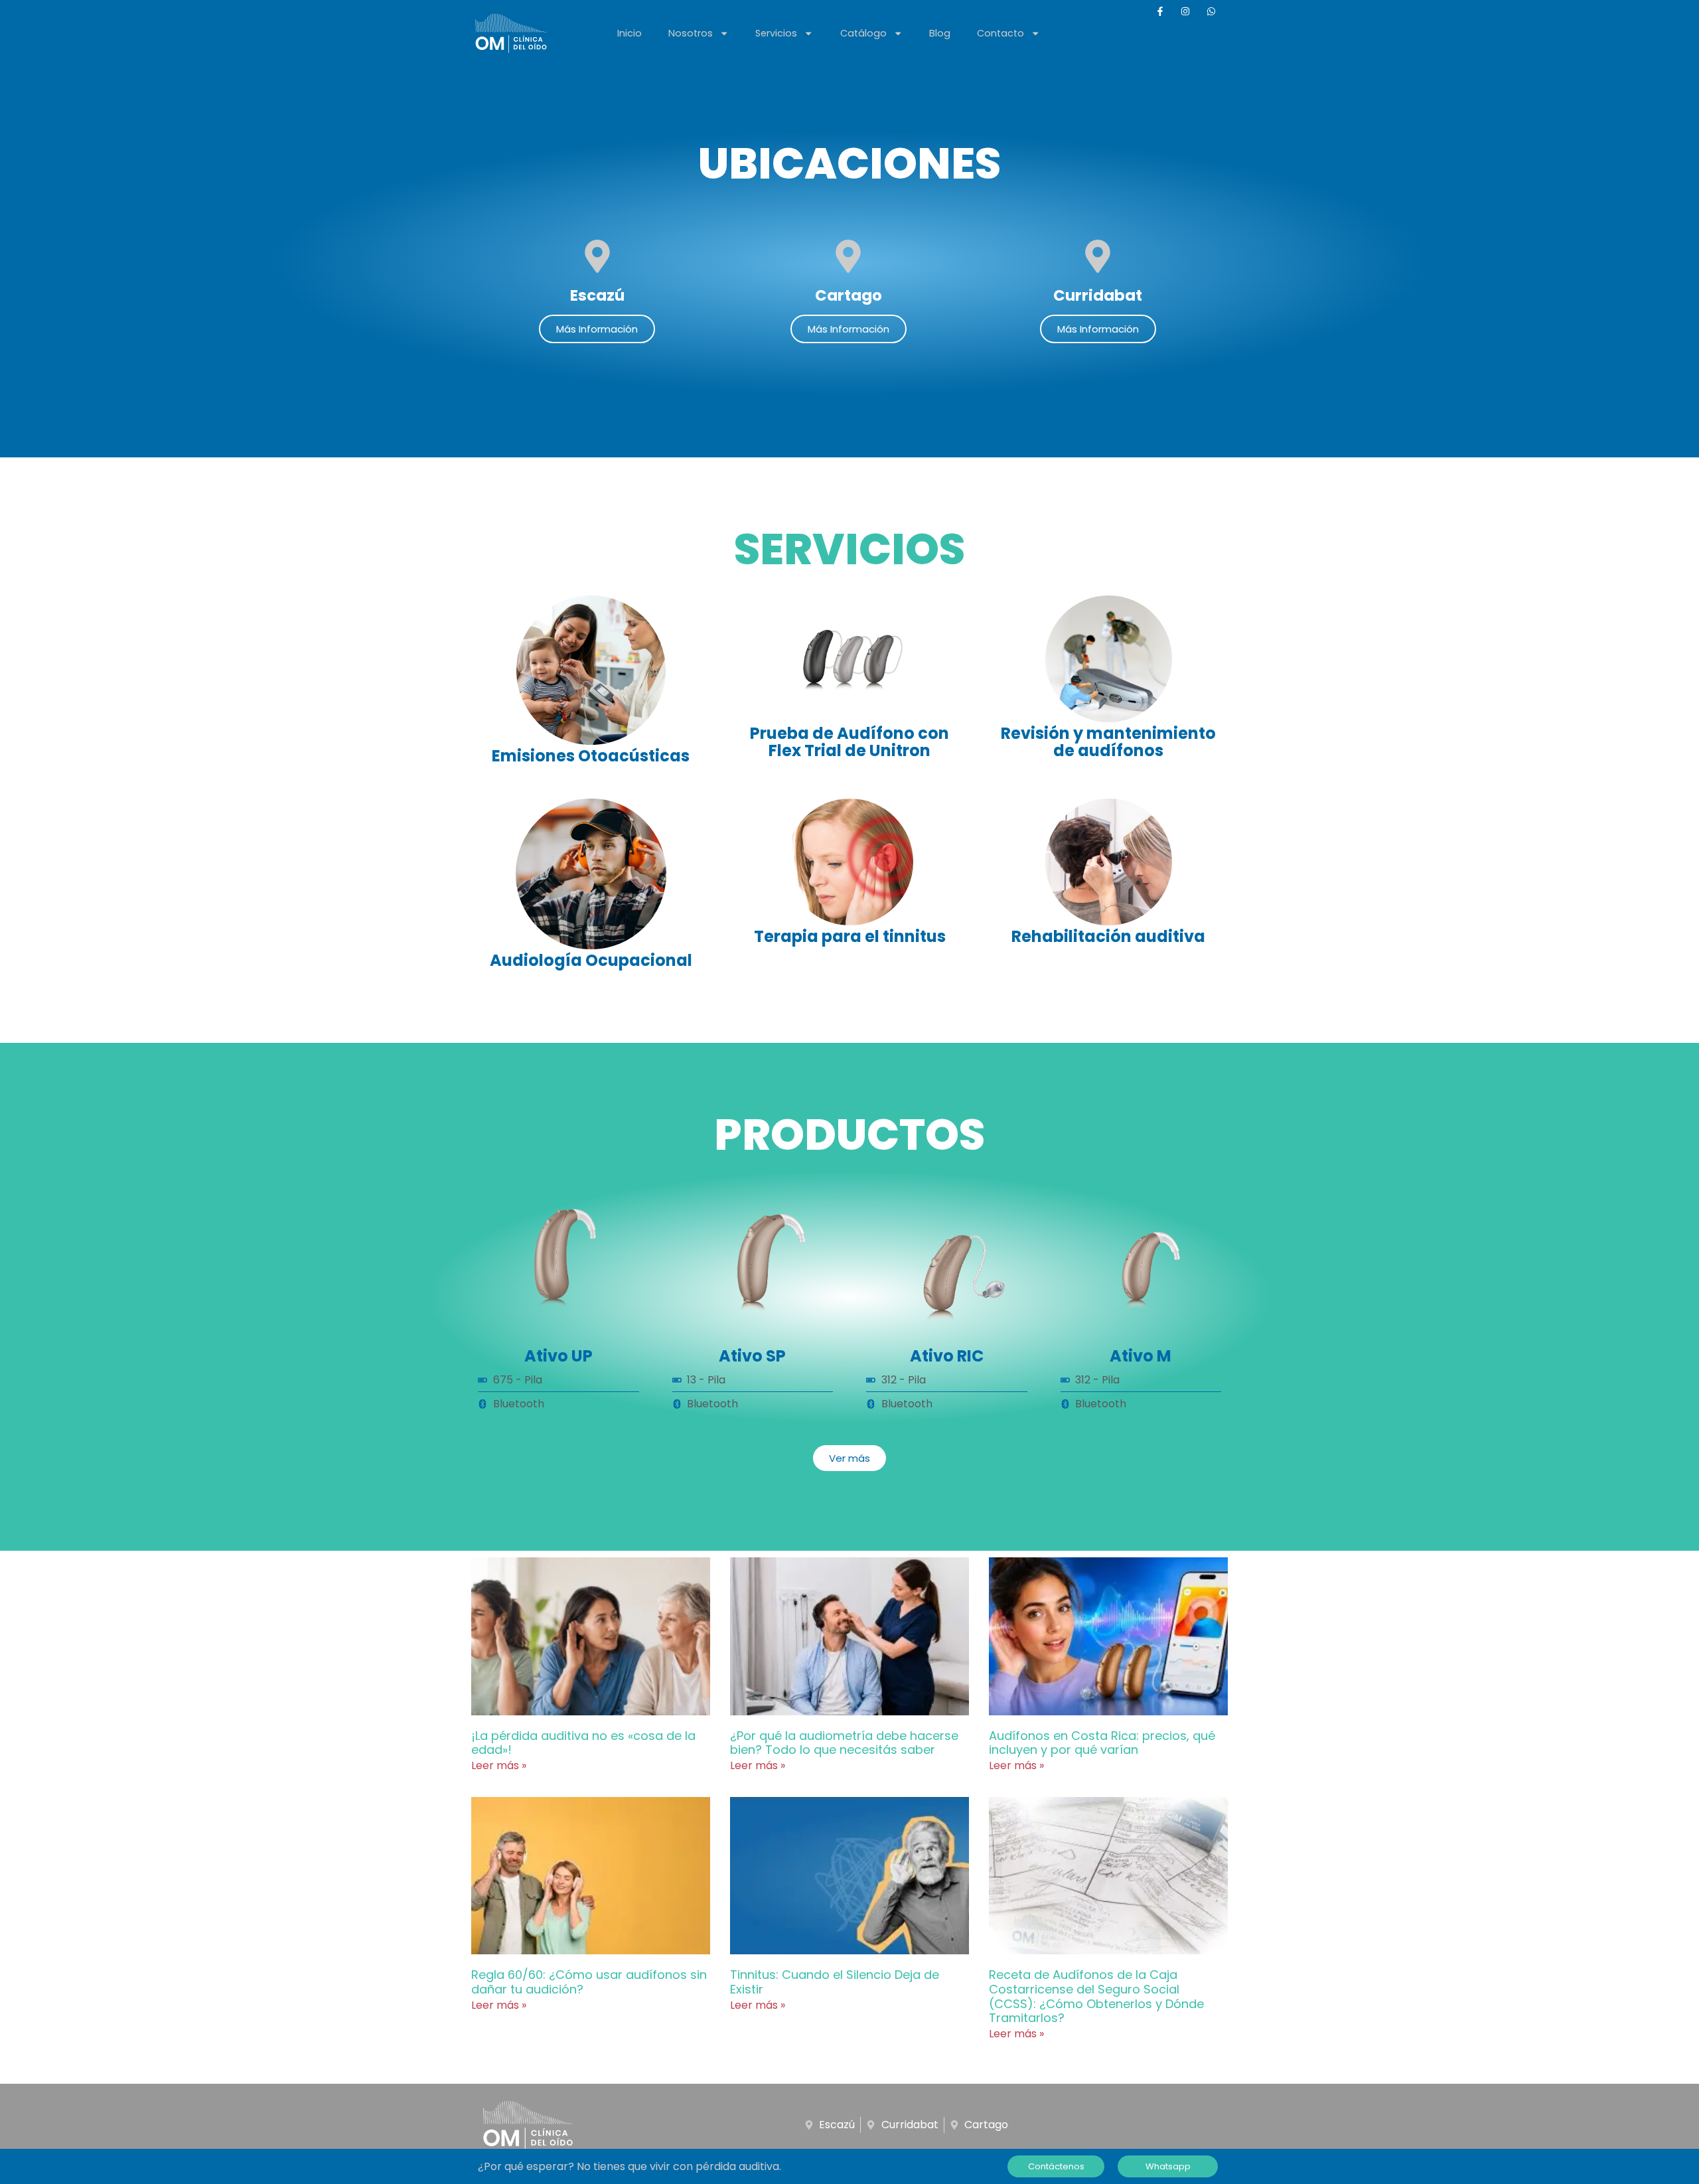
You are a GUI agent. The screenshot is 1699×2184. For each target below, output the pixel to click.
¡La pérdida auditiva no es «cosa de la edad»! (583, 1743)
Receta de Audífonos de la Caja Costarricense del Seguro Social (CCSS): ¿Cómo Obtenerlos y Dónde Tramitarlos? (1096, 1996)
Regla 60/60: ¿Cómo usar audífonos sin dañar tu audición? (589, 1982)
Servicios (776, 33)
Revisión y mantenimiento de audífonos (1108, 742)
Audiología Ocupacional (591, 960)
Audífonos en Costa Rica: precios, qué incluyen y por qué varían (1102, 1743)
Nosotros (691, 33)
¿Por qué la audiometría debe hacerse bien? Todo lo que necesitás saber (844, 1743)
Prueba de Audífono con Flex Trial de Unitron (849, 742)
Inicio (629, 33)
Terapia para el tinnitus (850, 936)
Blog (940, 33)
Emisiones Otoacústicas (591, 756)
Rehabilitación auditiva (1108, 936)
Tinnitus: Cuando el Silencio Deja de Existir (835, 1982)
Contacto (1000, 33)
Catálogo (863, 33)
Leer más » (499, 1765)
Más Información (597, 329)
